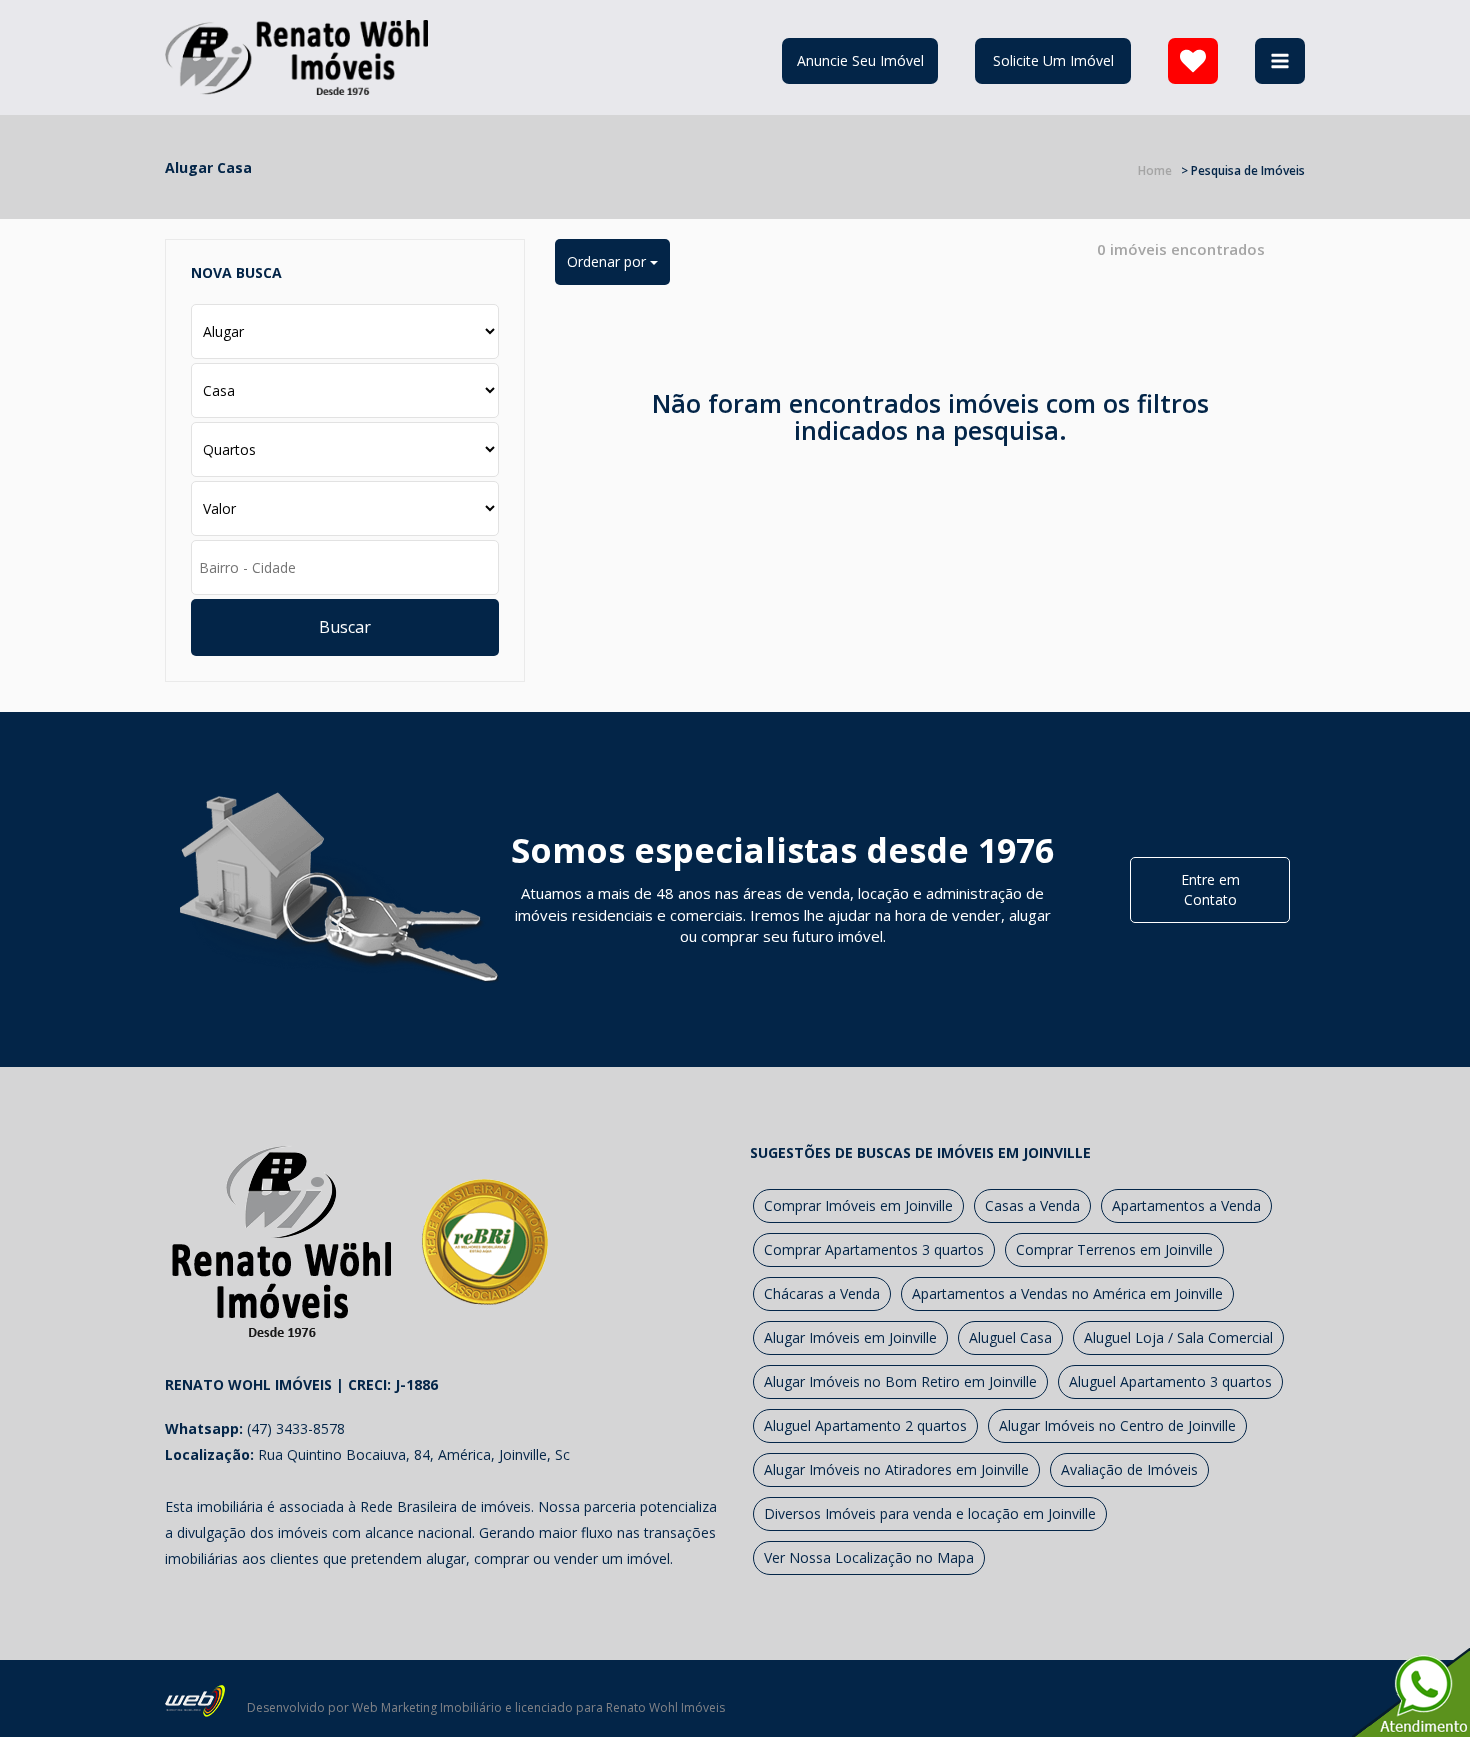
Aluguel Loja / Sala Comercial (1178, 1337)
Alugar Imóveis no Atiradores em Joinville (896, 1469)
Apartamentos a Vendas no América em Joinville (1067, 1293)
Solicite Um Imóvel (1053, 60)
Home (1155, 170)
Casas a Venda (1032, 1205)
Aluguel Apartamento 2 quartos (865, 1425)
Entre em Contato (1210, 889)
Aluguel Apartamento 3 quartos (1170, 1381)
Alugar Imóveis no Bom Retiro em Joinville (900, 1381)
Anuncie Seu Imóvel (860, 60)
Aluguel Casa (1010, 1337)
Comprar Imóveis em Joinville (858, 1205)
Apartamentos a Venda (1186, 1205)
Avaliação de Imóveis (1129, 1469)
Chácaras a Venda (822, 1293)
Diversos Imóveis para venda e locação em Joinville (930, 1513)
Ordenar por (608, 261)
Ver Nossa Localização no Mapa (869, 1557)
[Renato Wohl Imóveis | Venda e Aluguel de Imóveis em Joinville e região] (296, 55)
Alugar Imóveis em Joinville (850, 1337)
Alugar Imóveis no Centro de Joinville (1117, 1425)
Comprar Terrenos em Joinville (1114, 1249)
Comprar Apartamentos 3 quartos (874, 1249)
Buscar (345, 627)
